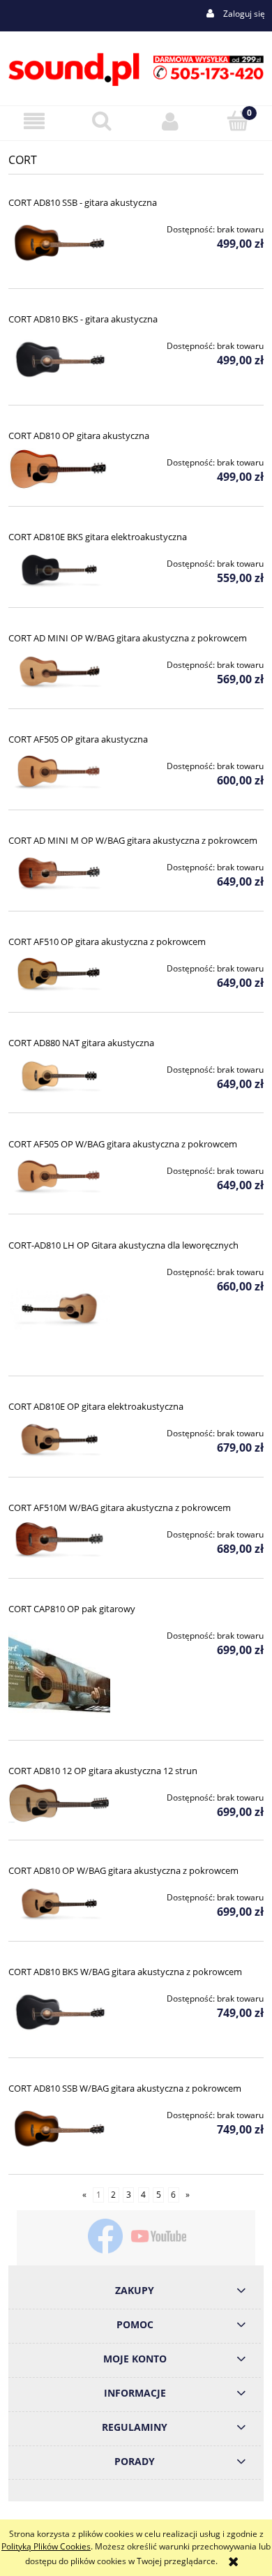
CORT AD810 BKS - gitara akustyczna (83, 319)
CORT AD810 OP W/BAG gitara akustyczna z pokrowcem (123, 1870)
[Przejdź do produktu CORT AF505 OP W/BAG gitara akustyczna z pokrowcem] (59, 1177)
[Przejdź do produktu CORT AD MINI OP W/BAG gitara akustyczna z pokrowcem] (59, 671)
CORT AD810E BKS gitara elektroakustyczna (98, 537)
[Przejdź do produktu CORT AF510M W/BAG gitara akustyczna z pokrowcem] (59, 1541)
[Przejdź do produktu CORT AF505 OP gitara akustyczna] (59, 773)
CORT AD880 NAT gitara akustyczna (81, 1043)
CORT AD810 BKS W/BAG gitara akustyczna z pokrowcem (125, 1972)
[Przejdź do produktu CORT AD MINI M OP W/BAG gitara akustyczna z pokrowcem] (59, 874)
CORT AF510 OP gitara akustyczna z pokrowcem (107, 941)
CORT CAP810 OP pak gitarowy (72, 1609)
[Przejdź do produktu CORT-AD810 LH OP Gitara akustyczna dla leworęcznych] (59, 1309)
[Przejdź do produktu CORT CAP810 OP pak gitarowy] (59, 1672)
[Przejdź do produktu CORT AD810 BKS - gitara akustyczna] (59, 360)
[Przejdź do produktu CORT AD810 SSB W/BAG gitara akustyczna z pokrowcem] (59, 2129)
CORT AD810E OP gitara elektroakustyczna (96, 1406)
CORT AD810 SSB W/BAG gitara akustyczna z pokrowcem (125, 2088)
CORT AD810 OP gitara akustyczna (79, 435)
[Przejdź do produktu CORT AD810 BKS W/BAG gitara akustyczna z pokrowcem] (59, 2013)
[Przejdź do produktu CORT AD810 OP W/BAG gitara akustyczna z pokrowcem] (59, 1904)
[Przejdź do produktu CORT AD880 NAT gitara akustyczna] (59, 1076)
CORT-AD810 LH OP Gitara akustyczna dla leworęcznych (123, 1245)
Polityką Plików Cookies (46, 2546)
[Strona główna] (136, 67)
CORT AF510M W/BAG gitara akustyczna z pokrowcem (120, 1507)
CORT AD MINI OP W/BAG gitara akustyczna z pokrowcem (128, 638)
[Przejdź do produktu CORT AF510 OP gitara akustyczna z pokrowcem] (59, 975)
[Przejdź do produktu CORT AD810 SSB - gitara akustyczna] (59, 244)
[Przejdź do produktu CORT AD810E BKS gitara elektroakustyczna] (59, 570)
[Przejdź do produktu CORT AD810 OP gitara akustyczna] (59, 469)
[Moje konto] (170, 121)
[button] (34, 121)
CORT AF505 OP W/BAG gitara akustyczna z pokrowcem (123, 1144)
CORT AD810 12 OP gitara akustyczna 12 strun (103, 1771)
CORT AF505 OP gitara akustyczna (78, 739)
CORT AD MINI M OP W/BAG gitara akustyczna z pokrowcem (133, 840)
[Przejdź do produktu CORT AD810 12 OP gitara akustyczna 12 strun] (59, 1803)
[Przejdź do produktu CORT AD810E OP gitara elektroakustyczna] (59, 1440)
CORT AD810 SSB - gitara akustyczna (83, 202)
